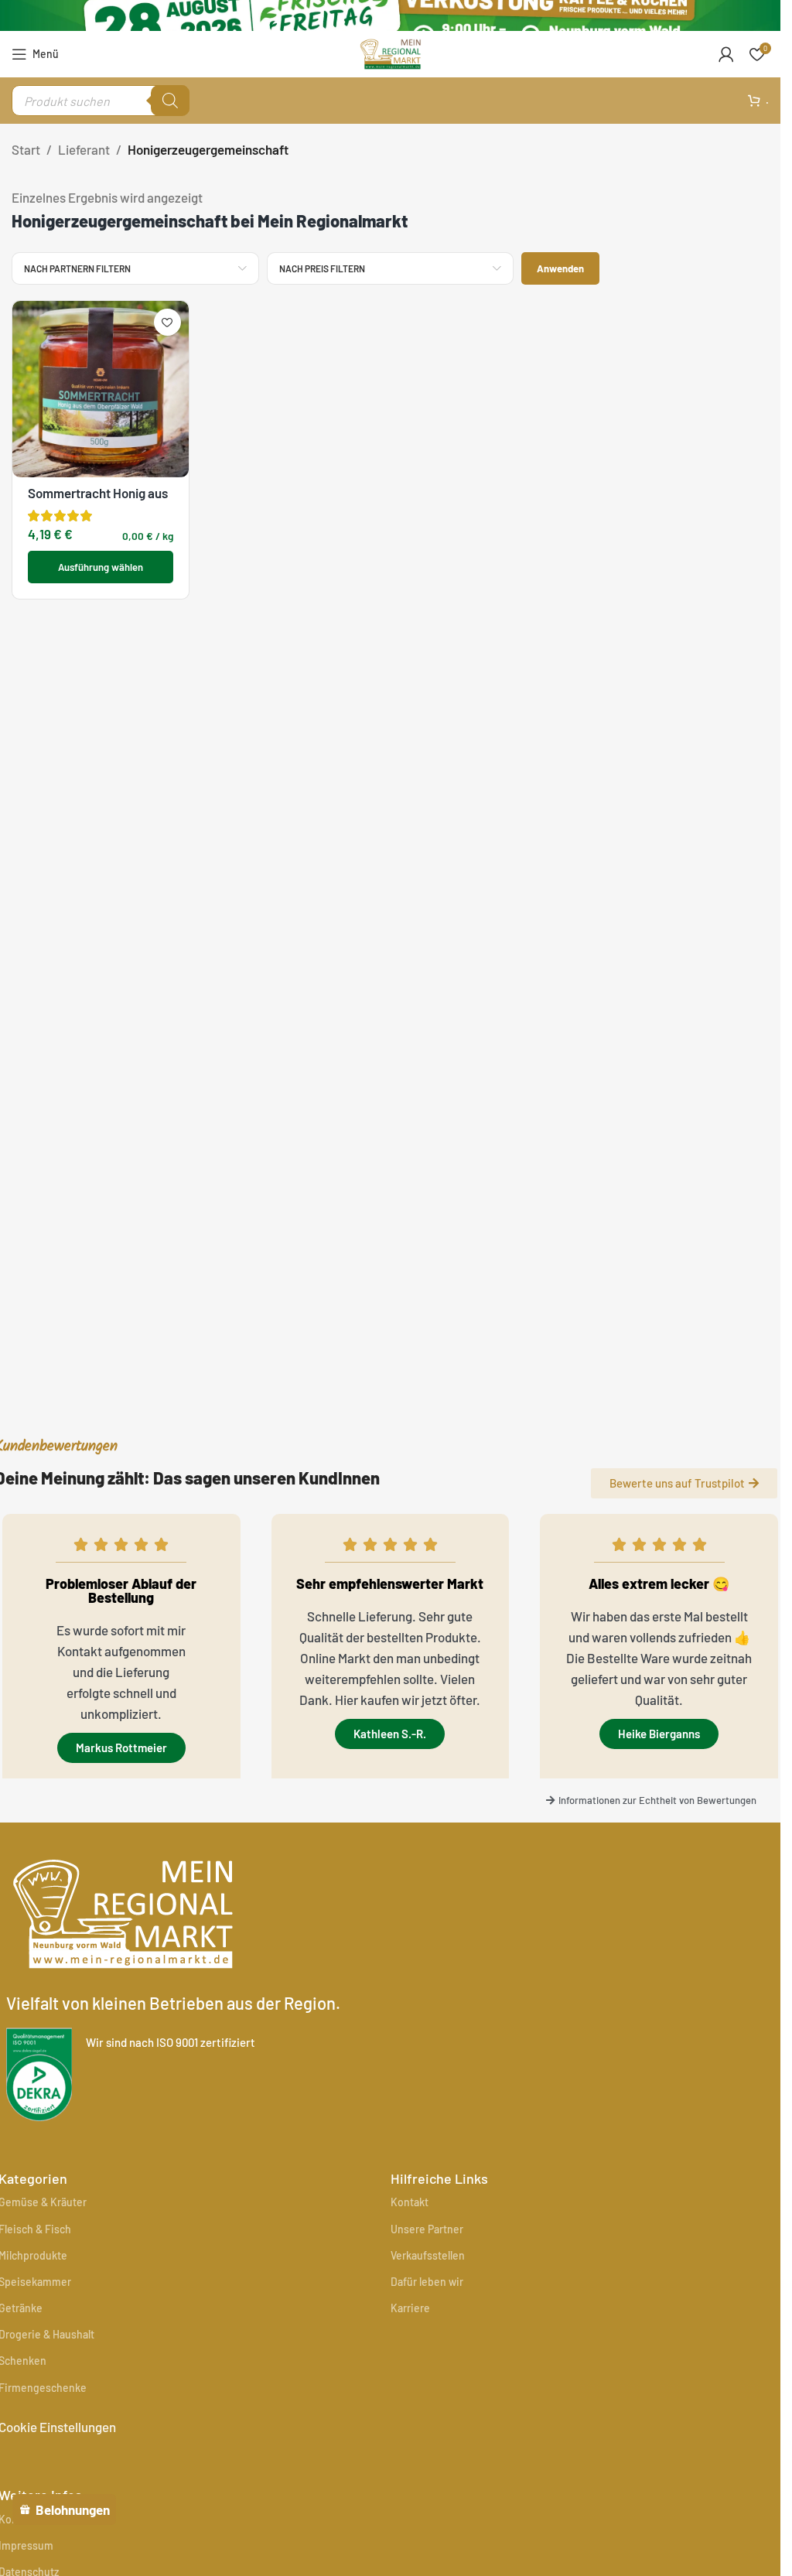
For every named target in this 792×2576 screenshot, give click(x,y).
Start (26, 149)
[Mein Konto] (726, 54)
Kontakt (410, 2202)
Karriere (410, 2308)
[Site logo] (391, 52)
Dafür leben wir (427, 2282)
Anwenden (560, 268)
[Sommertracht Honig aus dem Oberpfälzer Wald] (101, 389)
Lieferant (84, 149)
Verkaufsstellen (428, 2255)
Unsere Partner (427, 2229)
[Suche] (170, 101)
